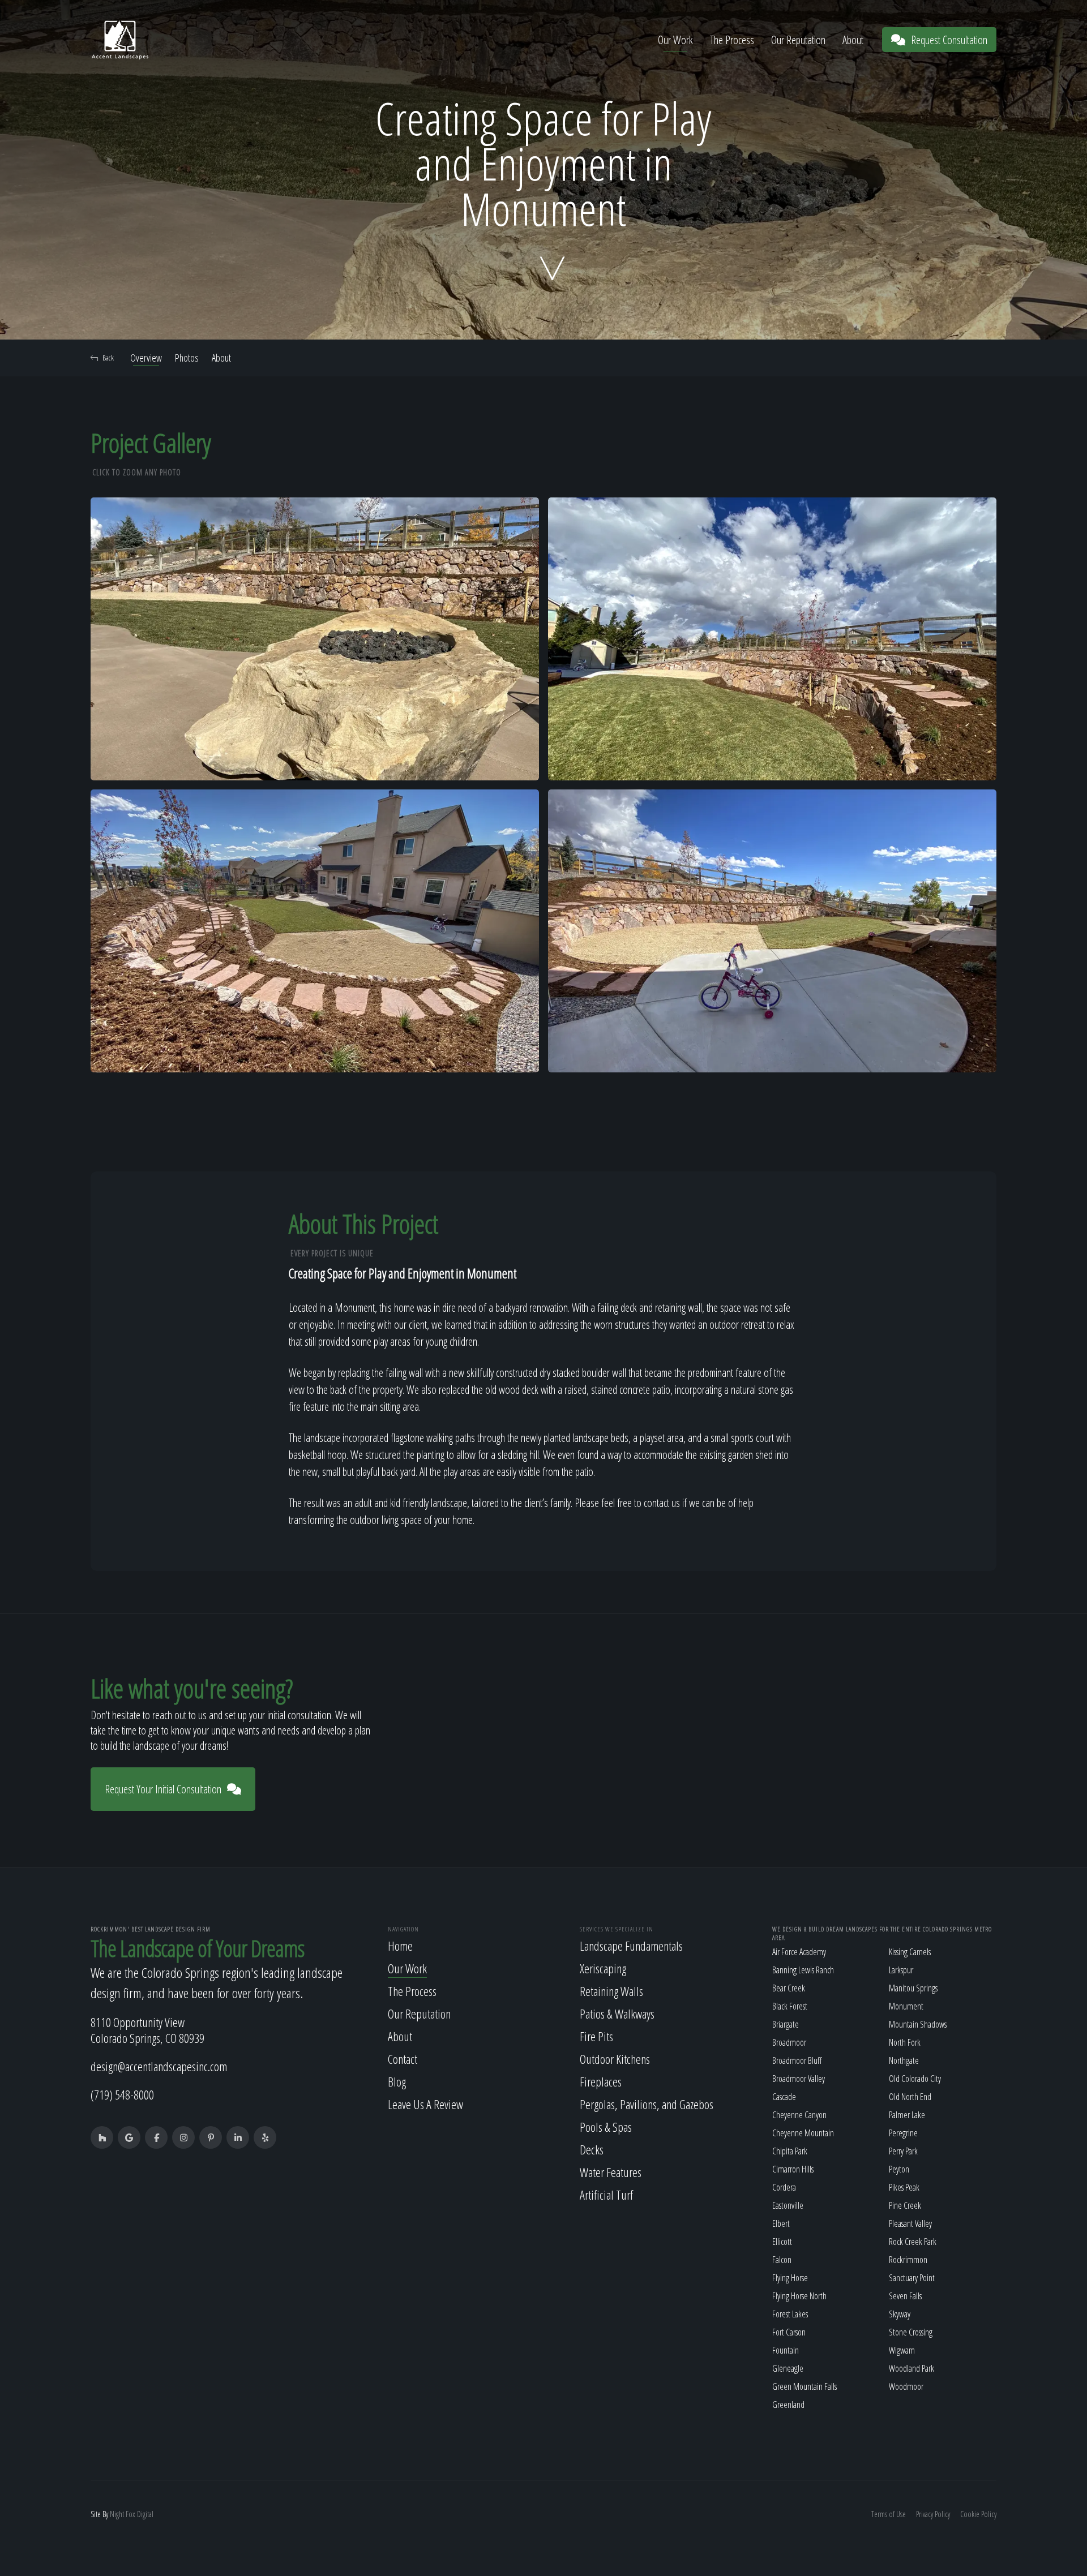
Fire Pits (596, 2036)
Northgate (904, 2060)
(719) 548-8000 (122, 2094)
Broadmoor (789, 2042)
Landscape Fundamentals (631, 1946)
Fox (130, 2514)
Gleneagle (788, 2368)
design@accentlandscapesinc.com (159, 2066)
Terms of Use (889, 2514)
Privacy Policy (933, 2514)
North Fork (905, 2042)
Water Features (611, 2172)
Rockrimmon (908, 2260)
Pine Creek (905, 2205)
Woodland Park (911, 2368)
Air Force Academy (799, 1952)
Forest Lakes (790, 2314)
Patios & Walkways (617, 2013)
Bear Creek (789, 1988)
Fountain (786, 2350)
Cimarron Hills (793, 2169)
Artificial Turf (606, 2195)
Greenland (788, 2405)
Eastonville (788, 2205)
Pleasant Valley (910, 2223)
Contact (403, 2059)
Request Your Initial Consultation (163, 1789)
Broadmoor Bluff (797, 2060)
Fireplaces (601, 2081)
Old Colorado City (915, 2079)
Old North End (910, 2097)
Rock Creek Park (913, 2242)
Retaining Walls (611, 1991)
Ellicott (782, 2242)
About (853, 40)
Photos (187, 358)
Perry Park (903, 2151)
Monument (906, 2006)
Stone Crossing (911, 2332)
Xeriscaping (603, 1968)
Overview (146, 358)
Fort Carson (789, 2332)
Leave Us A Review (425, 2104)
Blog (397, 2081)
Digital (145, 2514)
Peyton (899, 2169)
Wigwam (902, 2350)
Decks (592, 2149)
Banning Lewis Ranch (803, 1970)
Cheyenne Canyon (799, 2115)
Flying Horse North (799, 2296)
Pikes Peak (904, 2187)
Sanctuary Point (912, 2278)
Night (117, 2514)
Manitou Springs (913, 1988)
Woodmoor (906, 2386)
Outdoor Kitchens (615, 2059)
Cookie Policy (978, 2514)
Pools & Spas (606, 2127)
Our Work (675, 40)
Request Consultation (949, 40)
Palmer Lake (907, 2115)
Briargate (786, 2024)
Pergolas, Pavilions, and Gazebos (647, 2104)
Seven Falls (905, 2296)
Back (108, 358)
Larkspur (901, 1970)
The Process (732, 40)
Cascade (784, 2097)
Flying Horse (790, 2278)
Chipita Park (790, 2151)
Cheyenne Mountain (803, 2133)
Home (400, 1946)
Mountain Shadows (918, 2024)
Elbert (781, 2223)
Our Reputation (798, 40)
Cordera (784, 2187)
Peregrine (903, 2133)
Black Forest (790, 2006)
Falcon (782, 2260)
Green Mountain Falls (804, 2386)
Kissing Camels (910, 1952)
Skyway (900, 2314)
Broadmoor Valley (799, 2079)
